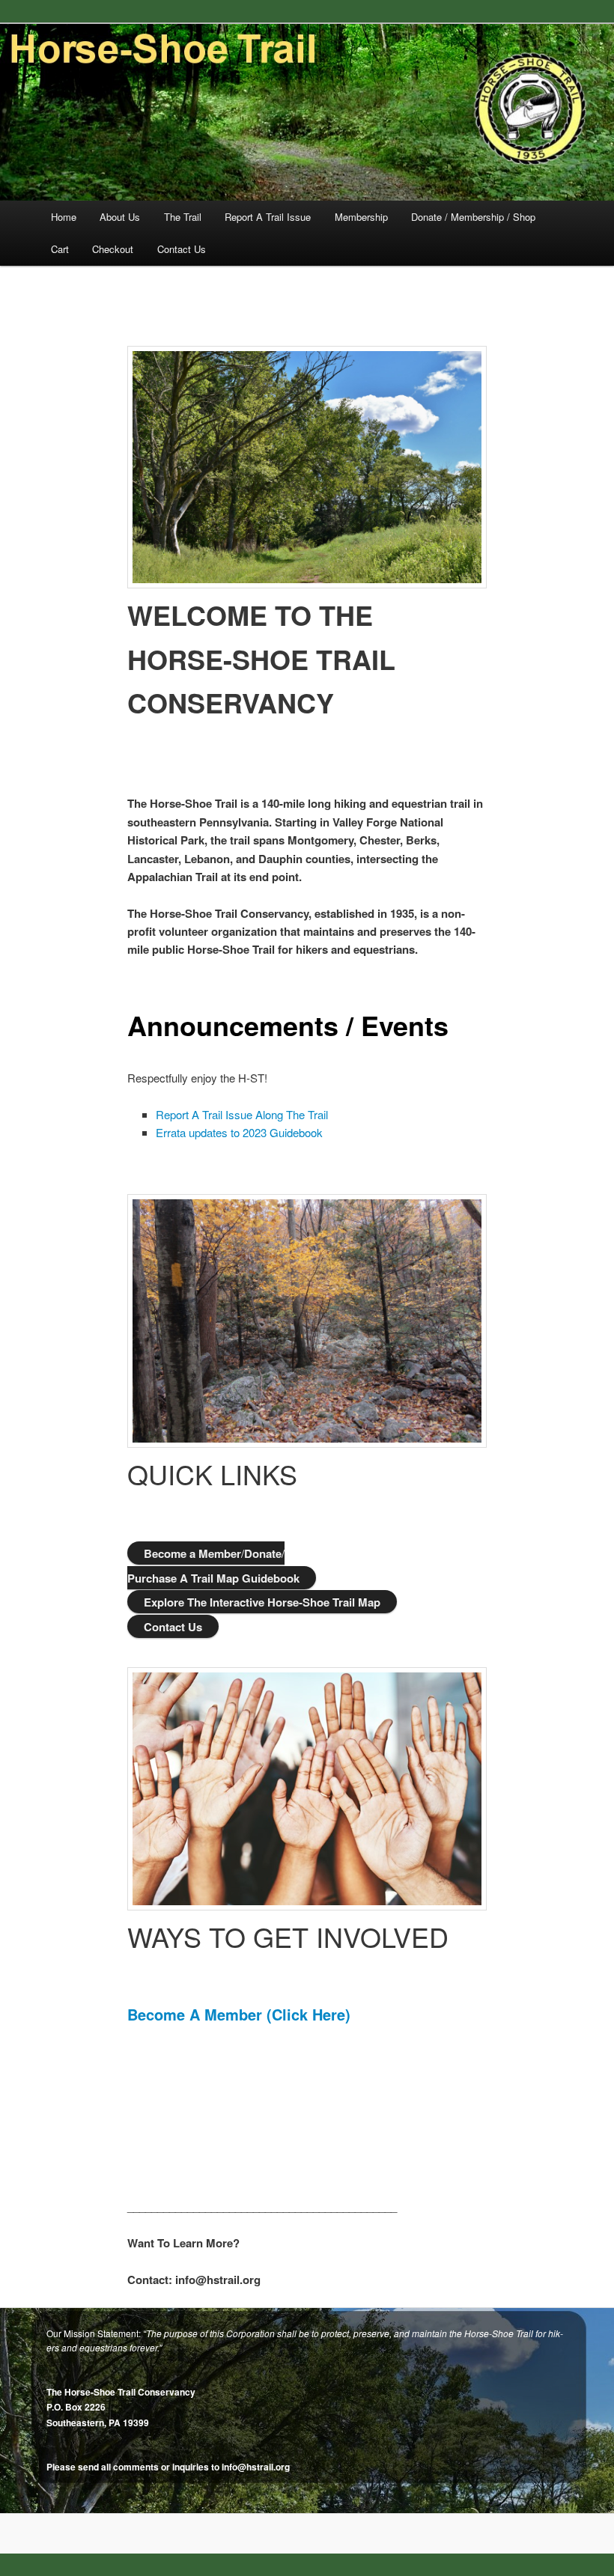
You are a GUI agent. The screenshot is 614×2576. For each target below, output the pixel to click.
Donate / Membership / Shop (473, 217)
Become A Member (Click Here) (239, 2014)
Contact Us (182, 249)
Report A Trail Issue (268, 217)
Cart (60, 249)
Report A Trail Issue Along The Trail (242, 1114)
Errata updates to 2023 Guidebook (239, 1132)
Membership (361, 217)
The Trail (183, 217)
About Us (120, 217)
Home (64, 217)
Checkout (113, 249)
